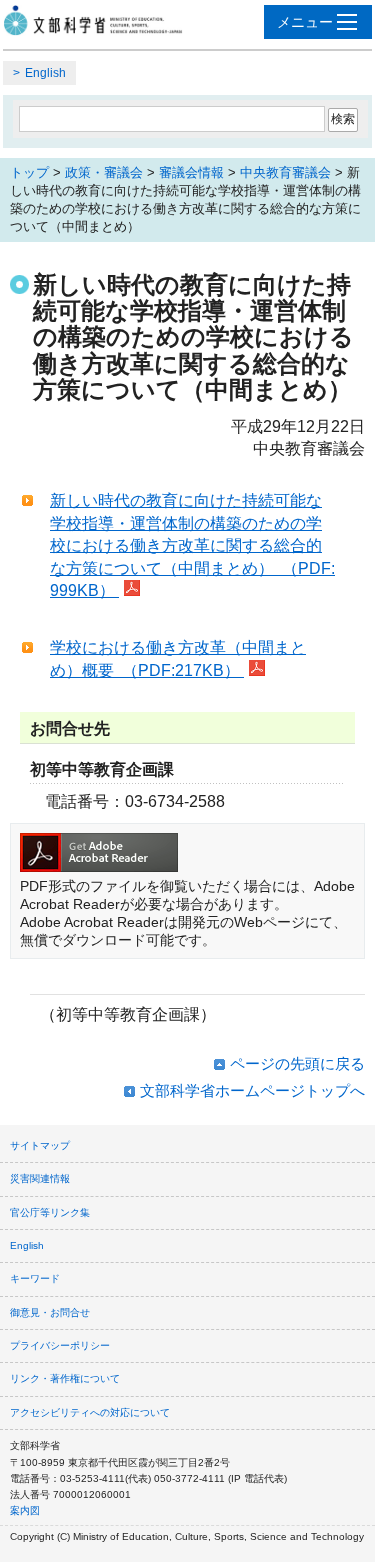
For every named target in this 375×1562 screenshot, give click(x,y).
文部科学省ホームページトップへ (252, 1090)
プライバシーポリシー (60, 1345)
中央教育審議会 (285, 172)
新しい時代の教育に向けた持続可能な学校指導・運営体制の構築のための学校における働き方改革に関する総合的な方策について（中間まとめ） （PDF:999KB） (192, 545)
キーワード (35, 1278)
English (45, 73)
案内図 (25, 1510)
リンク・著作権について (65, 1378)
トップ (29, 172)
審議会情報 (191, 172)
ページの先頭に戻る (297, 1063)
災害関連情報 (40, 1178)
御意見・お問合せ (50, 1312)
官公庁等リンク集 (50, 1212)
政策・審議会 (104, 172)
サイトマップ (40, 1145)
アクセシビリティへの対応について (90, 1412)
